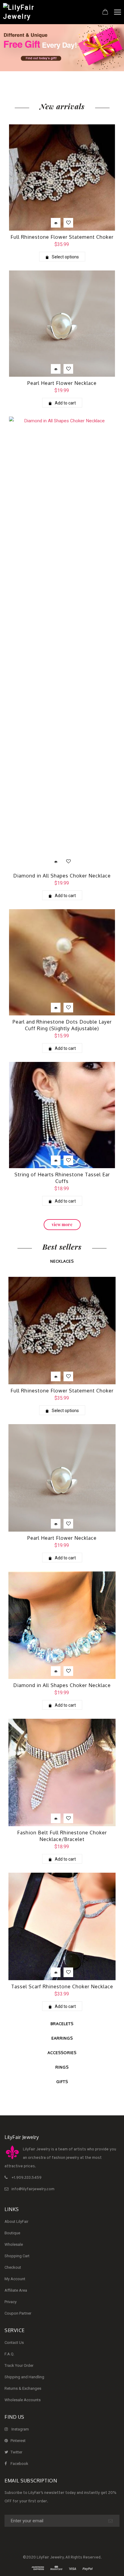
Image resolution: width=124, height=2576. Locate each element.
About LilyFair (16, 2221)
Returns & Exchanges (23, 2388)
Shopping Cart (17, 2256)
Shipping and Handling (24, 2377)
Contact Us (14, 2343)
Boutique (12, 2233)
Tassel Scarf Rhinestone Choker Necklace (62, 1986)
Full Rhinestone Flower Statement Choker (62, 237)
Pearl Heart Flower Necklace (62, 383)
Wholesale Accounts (23, 2400)
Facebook (19, 2464)
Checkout (13, 2267)
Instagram (20, 2429)
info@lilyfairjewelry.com (33, 2189)
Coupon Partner (18, 2313)
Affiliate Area (16, 2290)
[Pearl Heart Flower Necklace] (62, 324)
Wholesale (14, 2244)
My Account (15, 2279)
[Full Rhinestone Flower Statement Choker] (62, 177)
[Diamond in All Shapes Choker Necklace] (62, 643)
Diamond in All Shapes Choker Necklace (62, 876)
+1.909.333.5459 (26, 2178)
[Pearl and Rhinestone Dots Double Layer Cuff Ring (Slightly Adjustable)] (62, 962)
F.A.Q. (9, 2354)
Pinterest (18, 2441)
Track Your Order (19, 2365)
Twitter (16, 2452)
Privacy (11, 2302)
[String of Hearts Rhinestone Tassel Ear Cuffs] (62, 1115)
